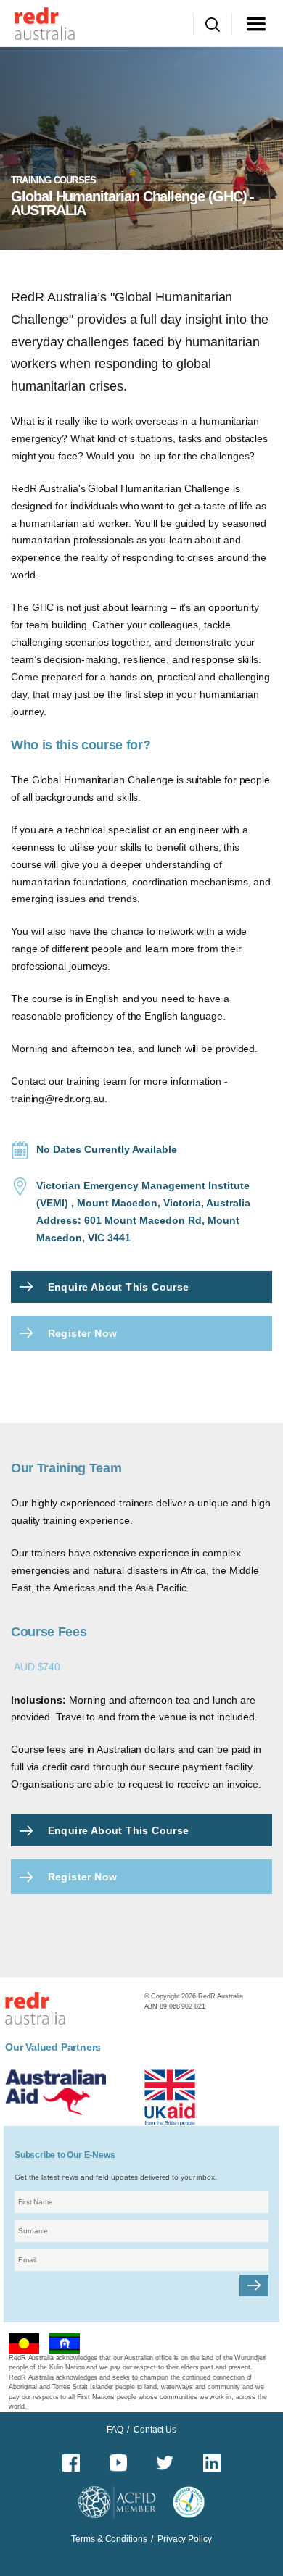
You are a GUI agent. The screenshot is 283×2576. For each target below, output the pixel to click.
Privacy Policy (185, 2539)
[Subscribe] (254, 2285)
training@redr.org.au (58, 1099)
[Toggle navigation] (256, 24)
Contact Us (155, 2430)
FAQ (115, 2430)
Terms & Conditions (109, 2539)
